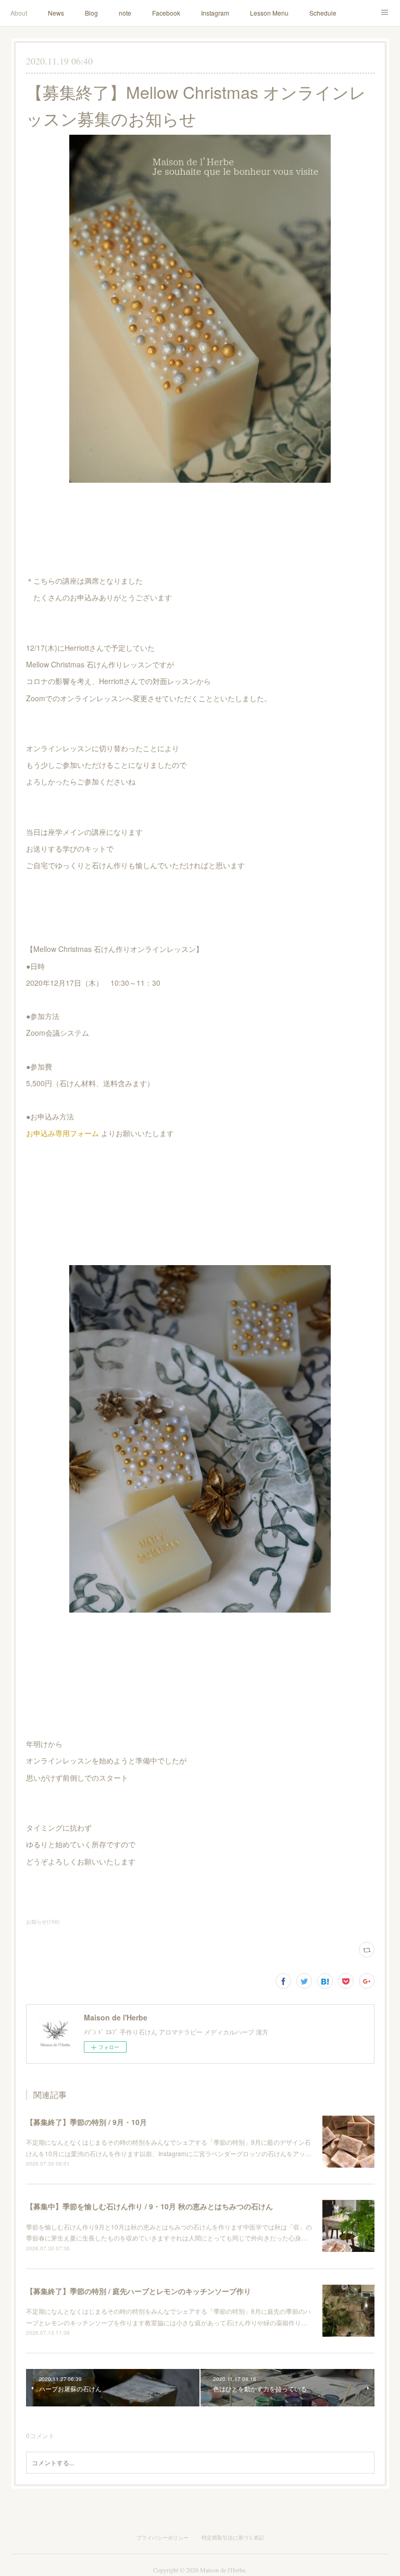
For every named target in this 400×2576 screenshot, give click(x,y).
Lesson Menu (269, 13)
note (125, 13)
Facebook (166, 13)
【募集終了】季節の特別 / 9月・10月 (86, 2122)
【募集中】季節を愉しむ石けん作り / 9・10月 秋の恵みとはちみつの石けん (149, 2206)
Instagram (215, 13)
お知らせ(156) (43, 1922)
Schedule (323, 13)
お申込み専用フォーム (63, 1133)
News (56, 13)
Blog (91, 13)
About (19, 13)
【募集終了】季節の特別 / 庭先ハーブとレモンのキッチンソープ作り (139, 2291)
